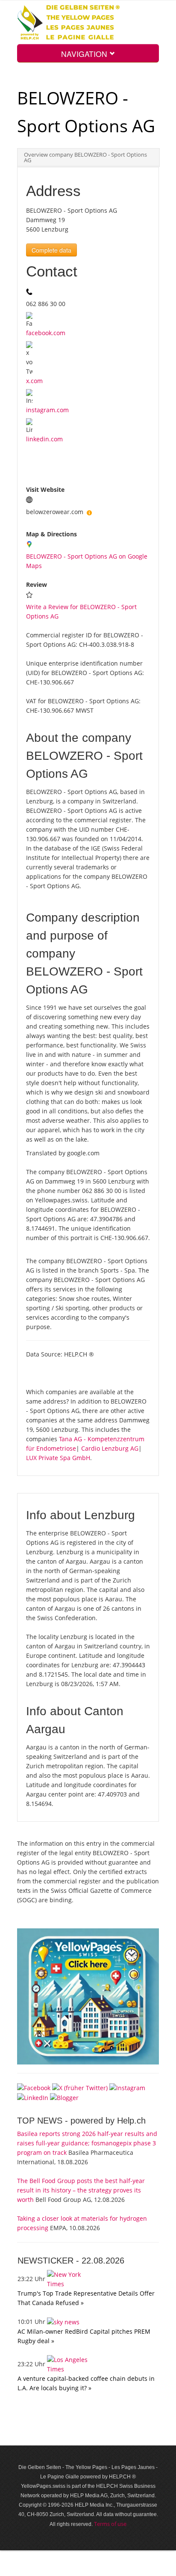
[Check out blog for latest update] (64, 2097)
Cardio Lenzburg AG (110, 1448)
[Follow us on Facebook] (34, 2087)
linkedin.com (44, 439)
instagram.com (47, 410)
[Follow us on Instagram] (127, 2087)
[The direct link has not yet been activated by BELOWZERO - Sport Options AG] (89, 512)
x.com (34, 381)
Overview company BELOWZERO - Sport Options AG (85, 158)
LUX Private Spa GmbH (58, 1458)
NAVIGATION (85, 54)
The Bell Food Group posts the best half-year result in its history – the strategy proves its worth (81, 2190)
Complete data (51, 250)
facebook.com (46, 333)
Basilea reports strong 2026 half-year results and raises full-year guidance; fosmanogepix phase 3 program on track (87, 2143)
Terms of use (110, 2524)
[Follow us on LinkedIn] (33, 2097)
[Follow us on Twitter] (80, 2087)
